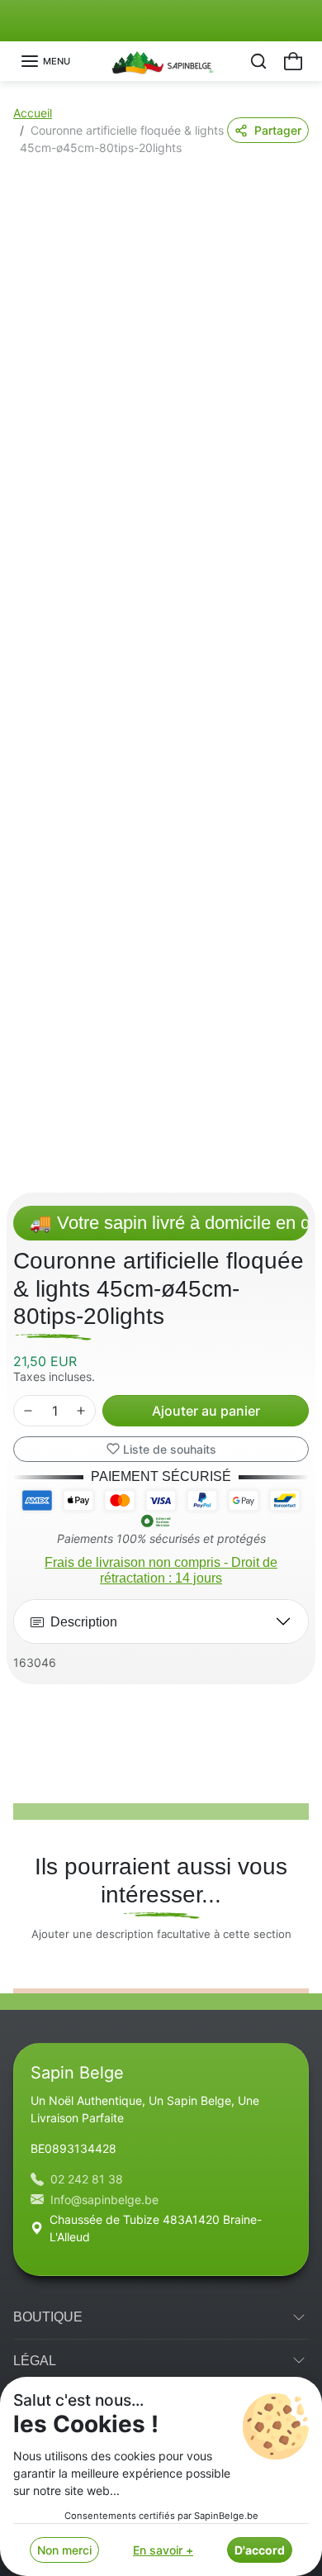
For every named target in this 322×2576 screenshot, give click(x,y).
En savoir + (163, 2550)
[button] (45, 61)
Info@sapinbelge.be (104, 2200)
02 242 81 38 (87, 2179)
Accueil (33, 113)
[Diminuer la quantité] (28, 1411)
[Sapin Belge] (161, 60)
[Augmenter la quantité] (81, 1411)
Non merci (64, 2550)
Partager (278, 130)
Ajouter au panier (206, 1411)
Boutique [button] (48, 2317)
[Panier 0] (293, 61)
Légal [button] (35, 2361)
